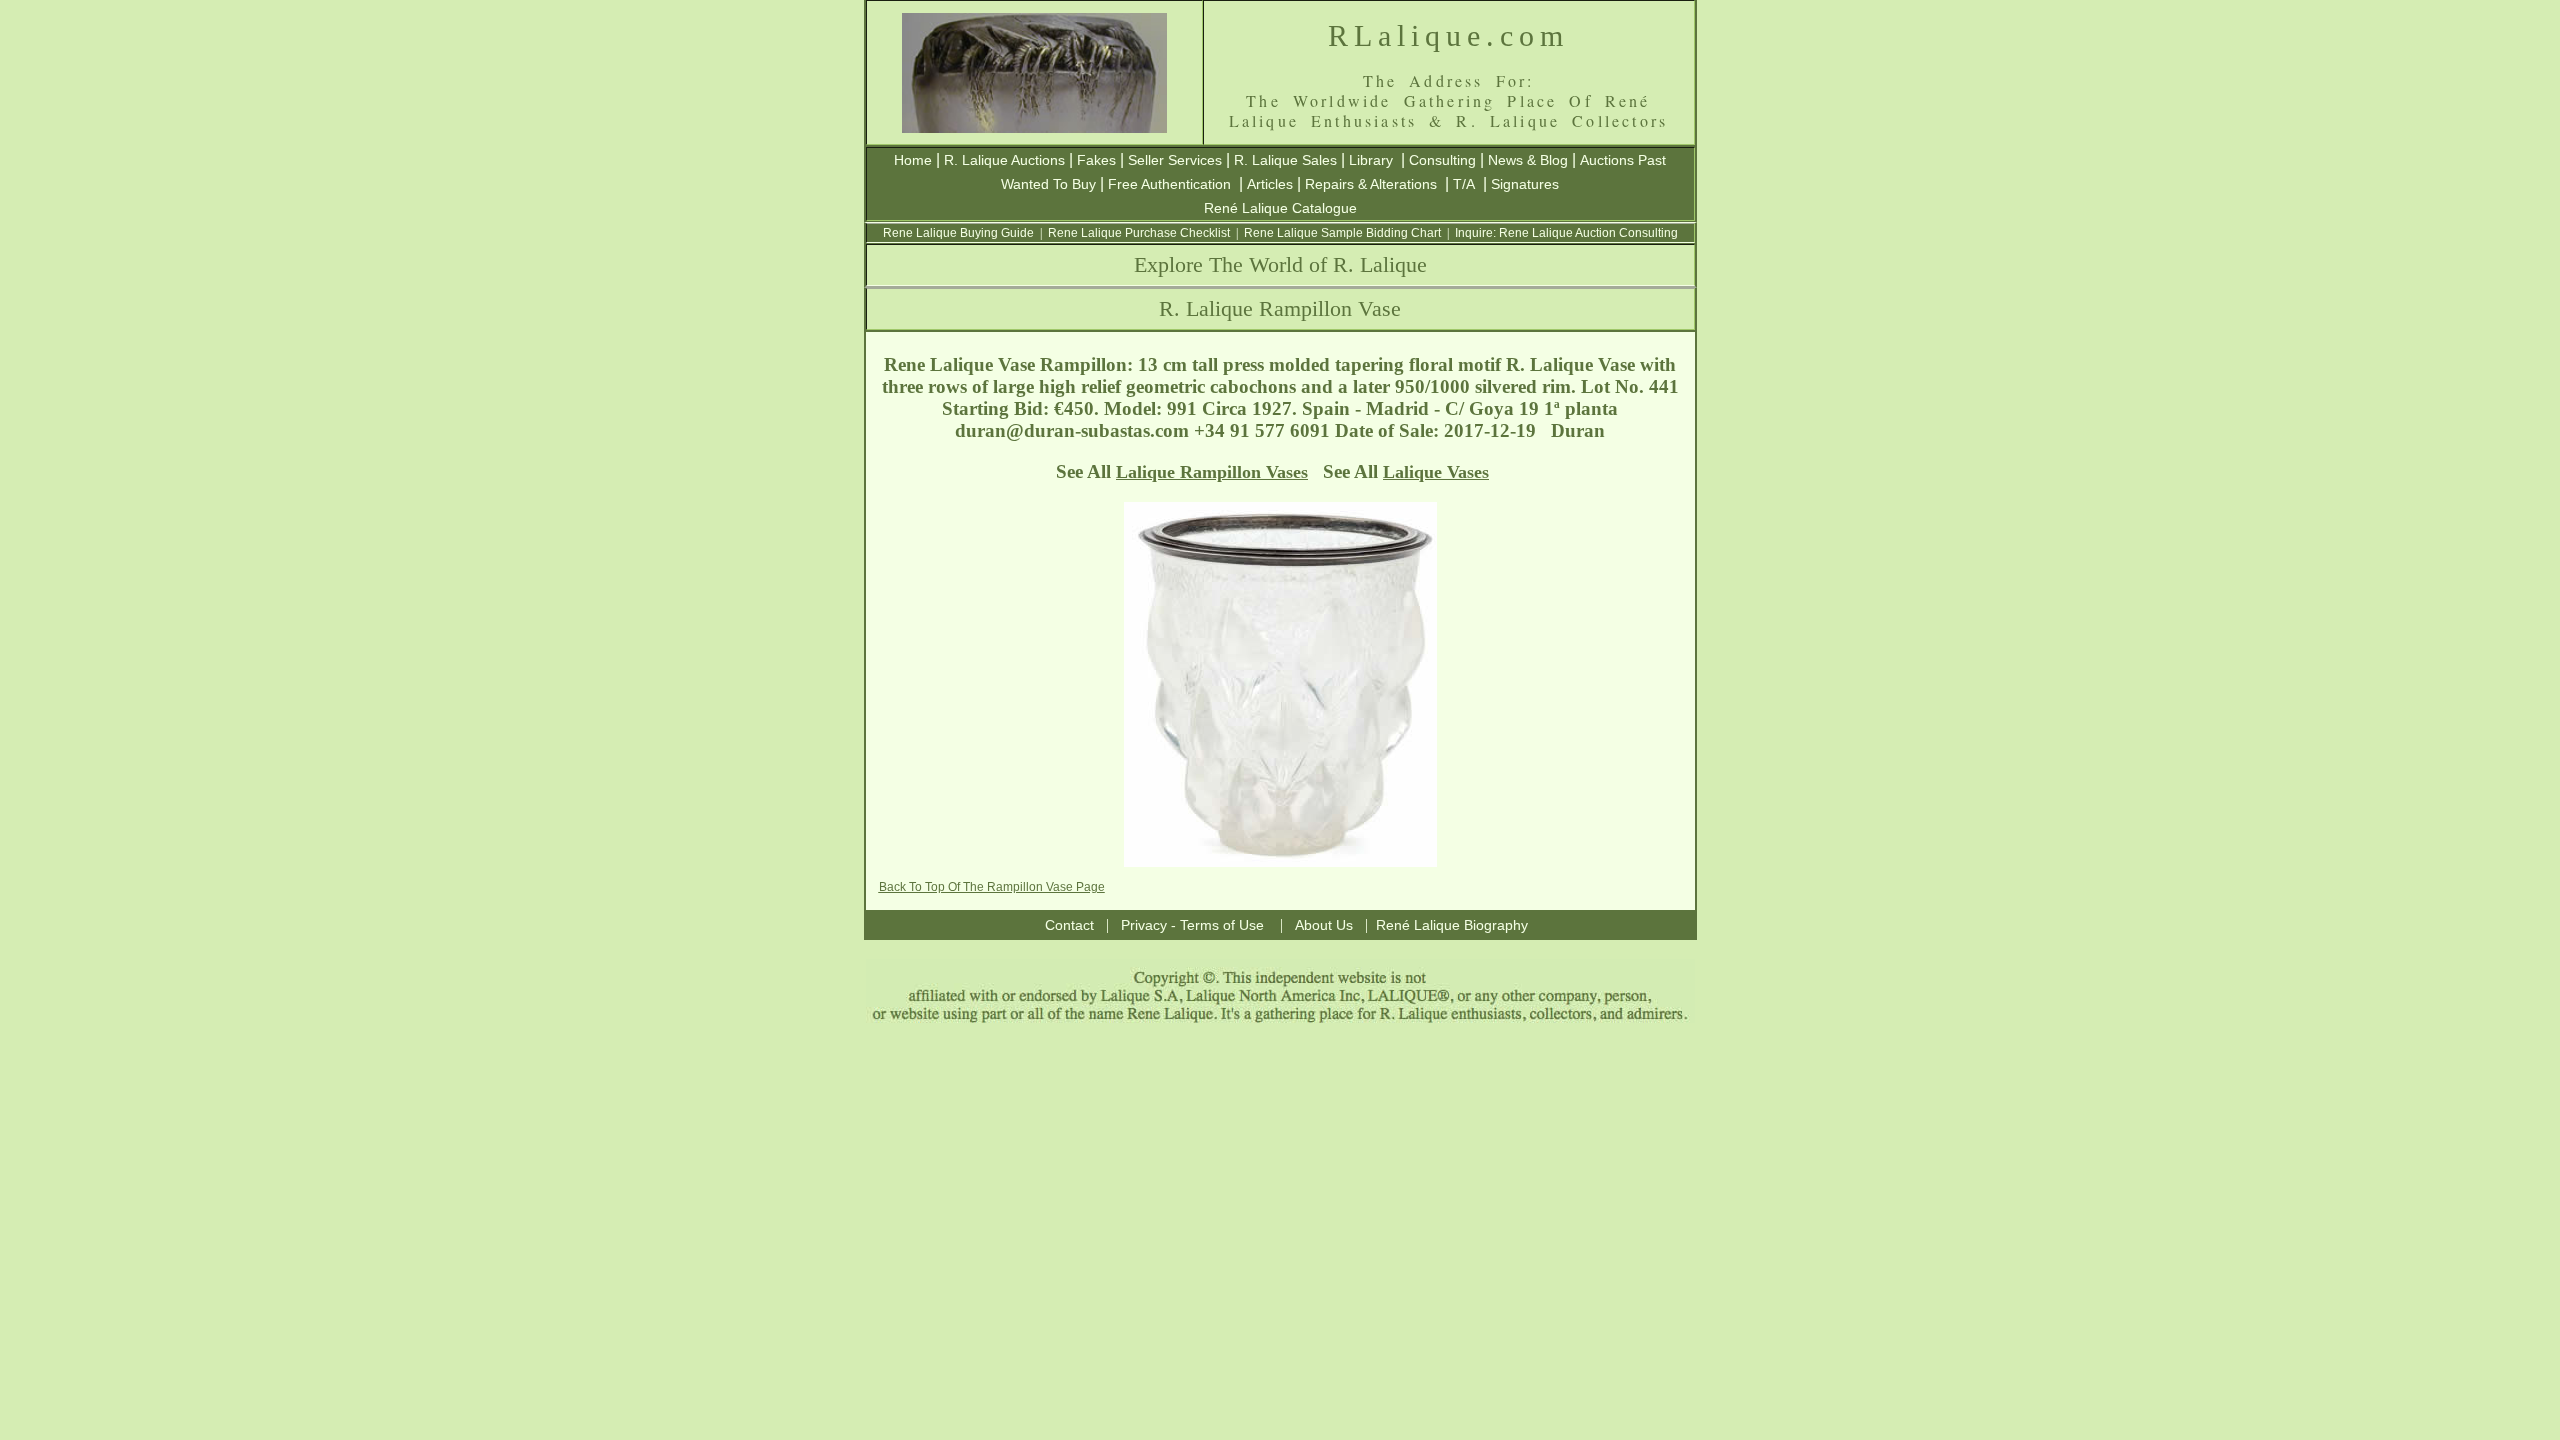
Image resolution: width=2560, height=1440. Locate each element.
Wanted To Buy (1048, 184)
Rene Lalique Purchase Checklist (1139, 233)
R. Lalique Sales (1285, 160)
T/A (1464, 184)
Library (1371, 160)
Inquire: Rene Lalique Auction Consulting (1566, 233)
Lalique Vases (1436, 472)
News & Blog (1528, 160)
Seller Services (1175, 160)
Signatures (1525, 184)
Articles (1270, 184)
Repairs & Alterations (1371, 184)
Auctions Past (1623, 160)
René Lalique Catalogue (1280, 208)
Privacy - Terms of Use (1192, 925)
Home (913, 160)
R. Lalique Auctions (1004, 160)
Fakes (1096, 160)
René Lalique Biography (1452, 925)
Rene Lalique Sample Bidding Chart (1342, 233)
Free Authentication (1169, 184)
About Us (1324, 925)
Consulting (1442, 160)
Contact (1069, 925)
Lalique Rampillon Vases (1212, 472)
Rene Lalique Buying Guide (958, 233)
